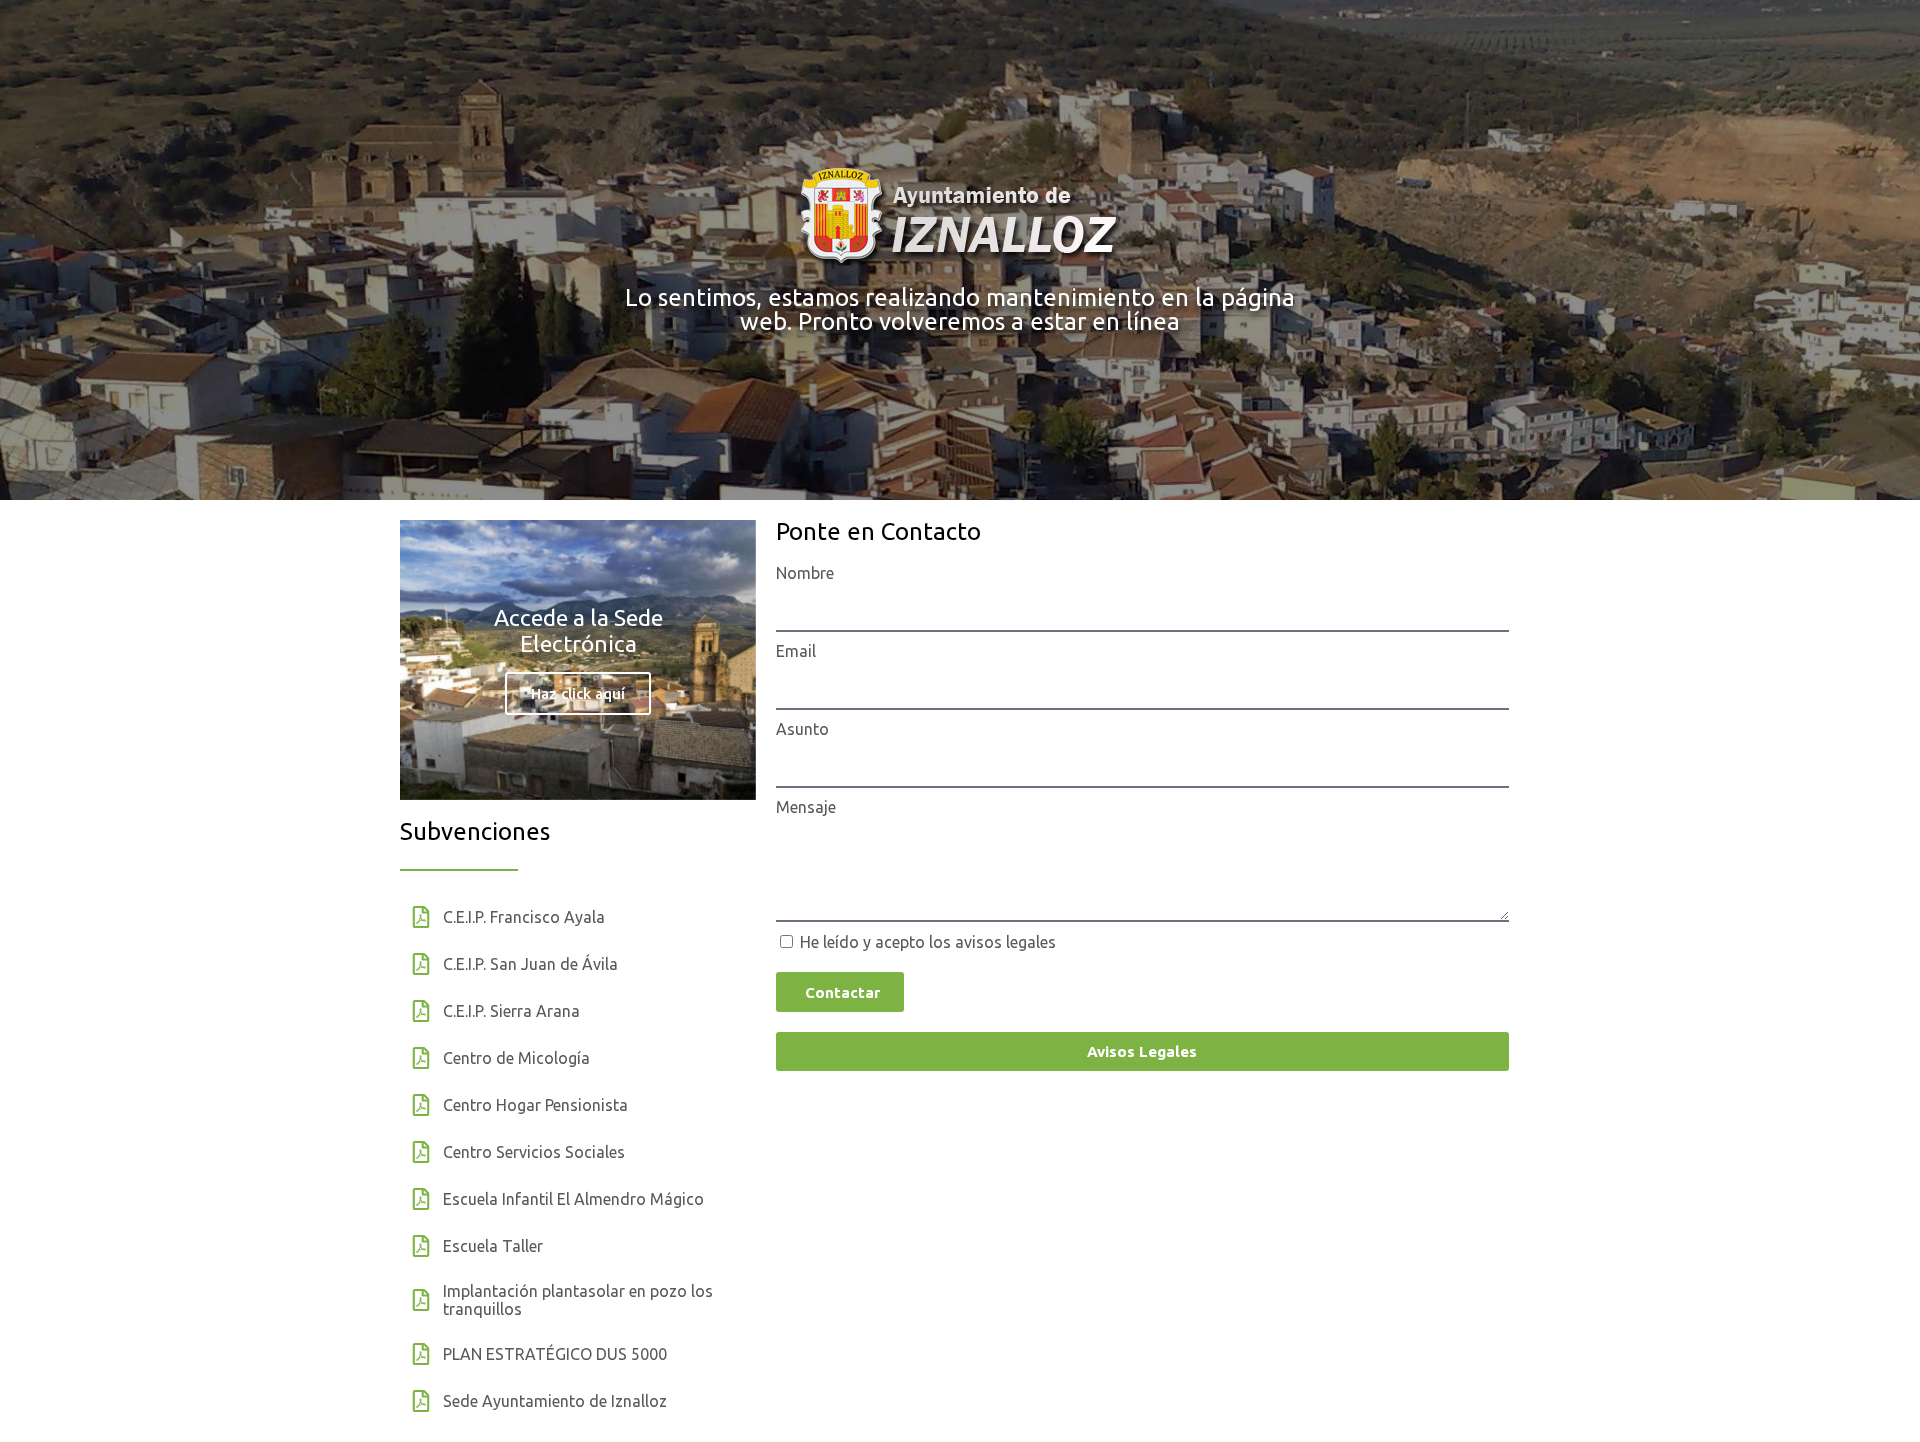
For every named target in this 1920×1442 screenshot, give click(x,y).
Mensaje (806, 807)
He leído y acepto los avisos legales (928, 942)
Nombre (805, 573)
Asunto (802, 729)
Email (796, 651)
